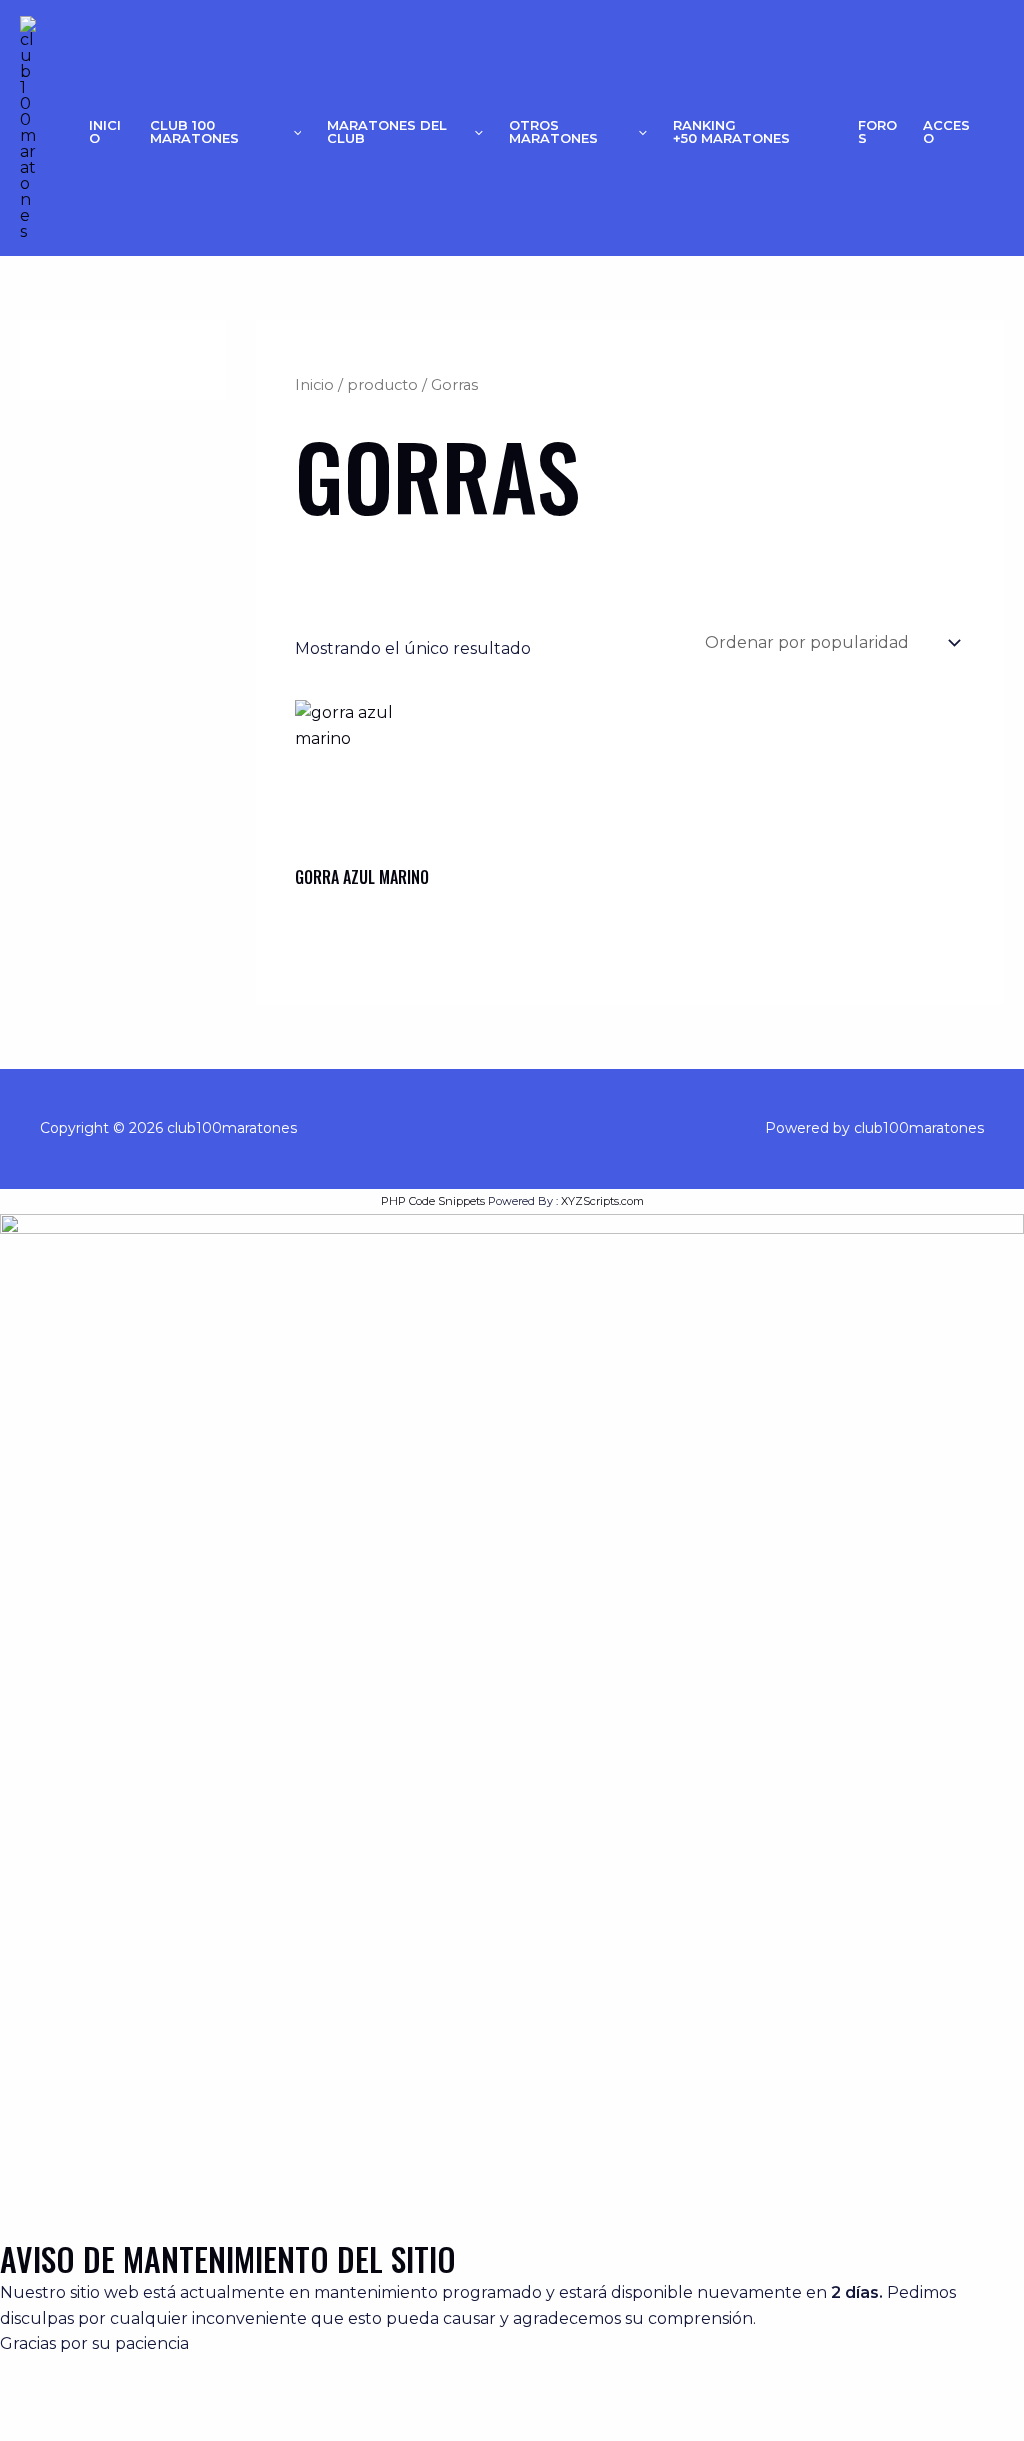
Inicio (105, 132)
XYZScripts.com (602, 1201)
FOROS (877, 132)
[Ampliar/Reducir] (32, 2391)
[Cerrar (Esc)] (236, 2391)
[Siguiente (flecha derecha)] (100, 2425)
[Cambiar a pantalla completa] (100, 2391)
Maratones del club (387, 132)
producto (382, 385)
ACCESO (946, 132)
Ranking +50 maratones (731, 132)
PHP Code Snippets (433, 1201)
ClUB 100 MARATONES (194, 132)
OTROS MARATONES (553, 132)
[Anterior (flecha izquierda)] (32, 2425)
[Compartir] (168, 2391)
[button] (293, 131)
